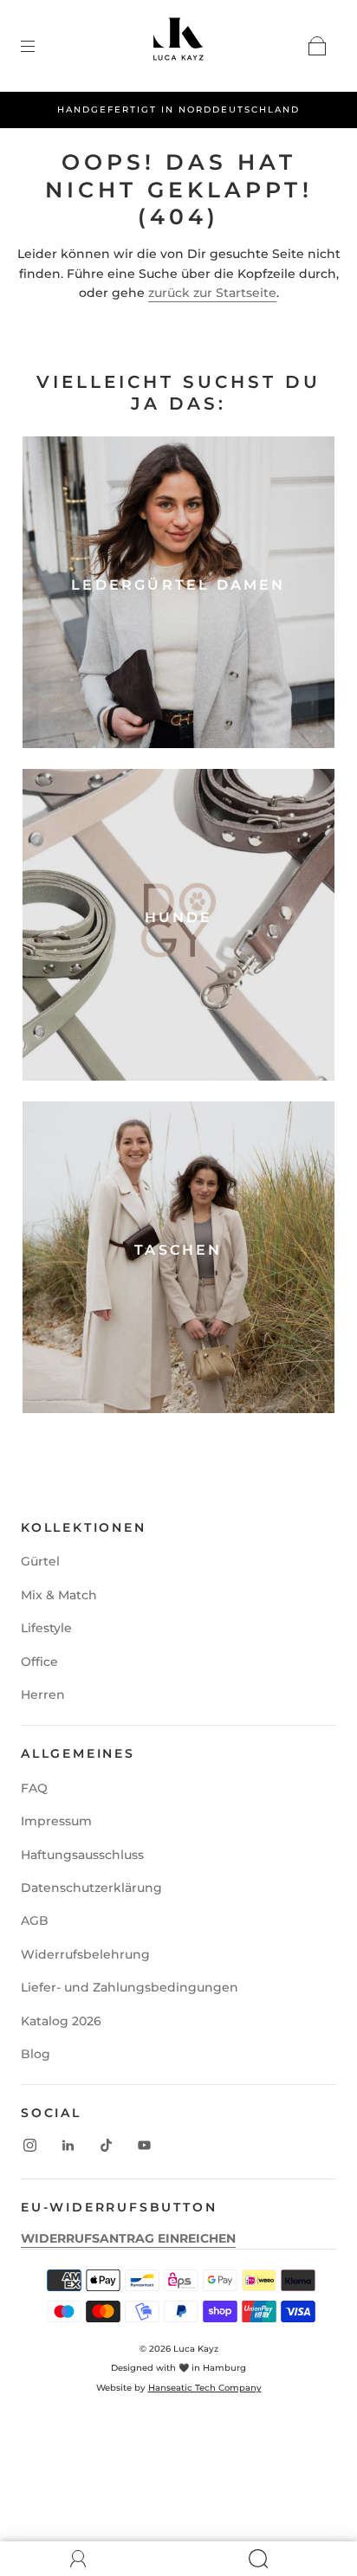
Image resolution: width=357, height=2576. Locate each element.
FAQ (34, 1788)
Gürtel (40, 1561)
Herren (43, 1695)
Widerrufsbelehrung (85, 1954)
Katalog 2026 (61, 2021)
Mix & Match (59, 1595)
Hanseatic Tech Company (205, 2388)
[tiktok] (106, 2146)
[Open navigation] (40, 46)
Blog (36, 2054)
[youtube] (144, 2146)
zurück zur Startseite (212, 293)
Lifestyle (46, 1628)
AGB (35, 1921)
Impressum (56, 1821)
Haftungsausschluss (82, 1855)
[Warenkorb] (317, 46)
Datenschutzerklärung (91, 1888)
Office (39, 1662)
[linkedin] (68, 2146)
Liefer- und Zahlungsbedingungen (130, 1987)
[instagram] (29, 2146)
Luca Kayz (196, 2349)
